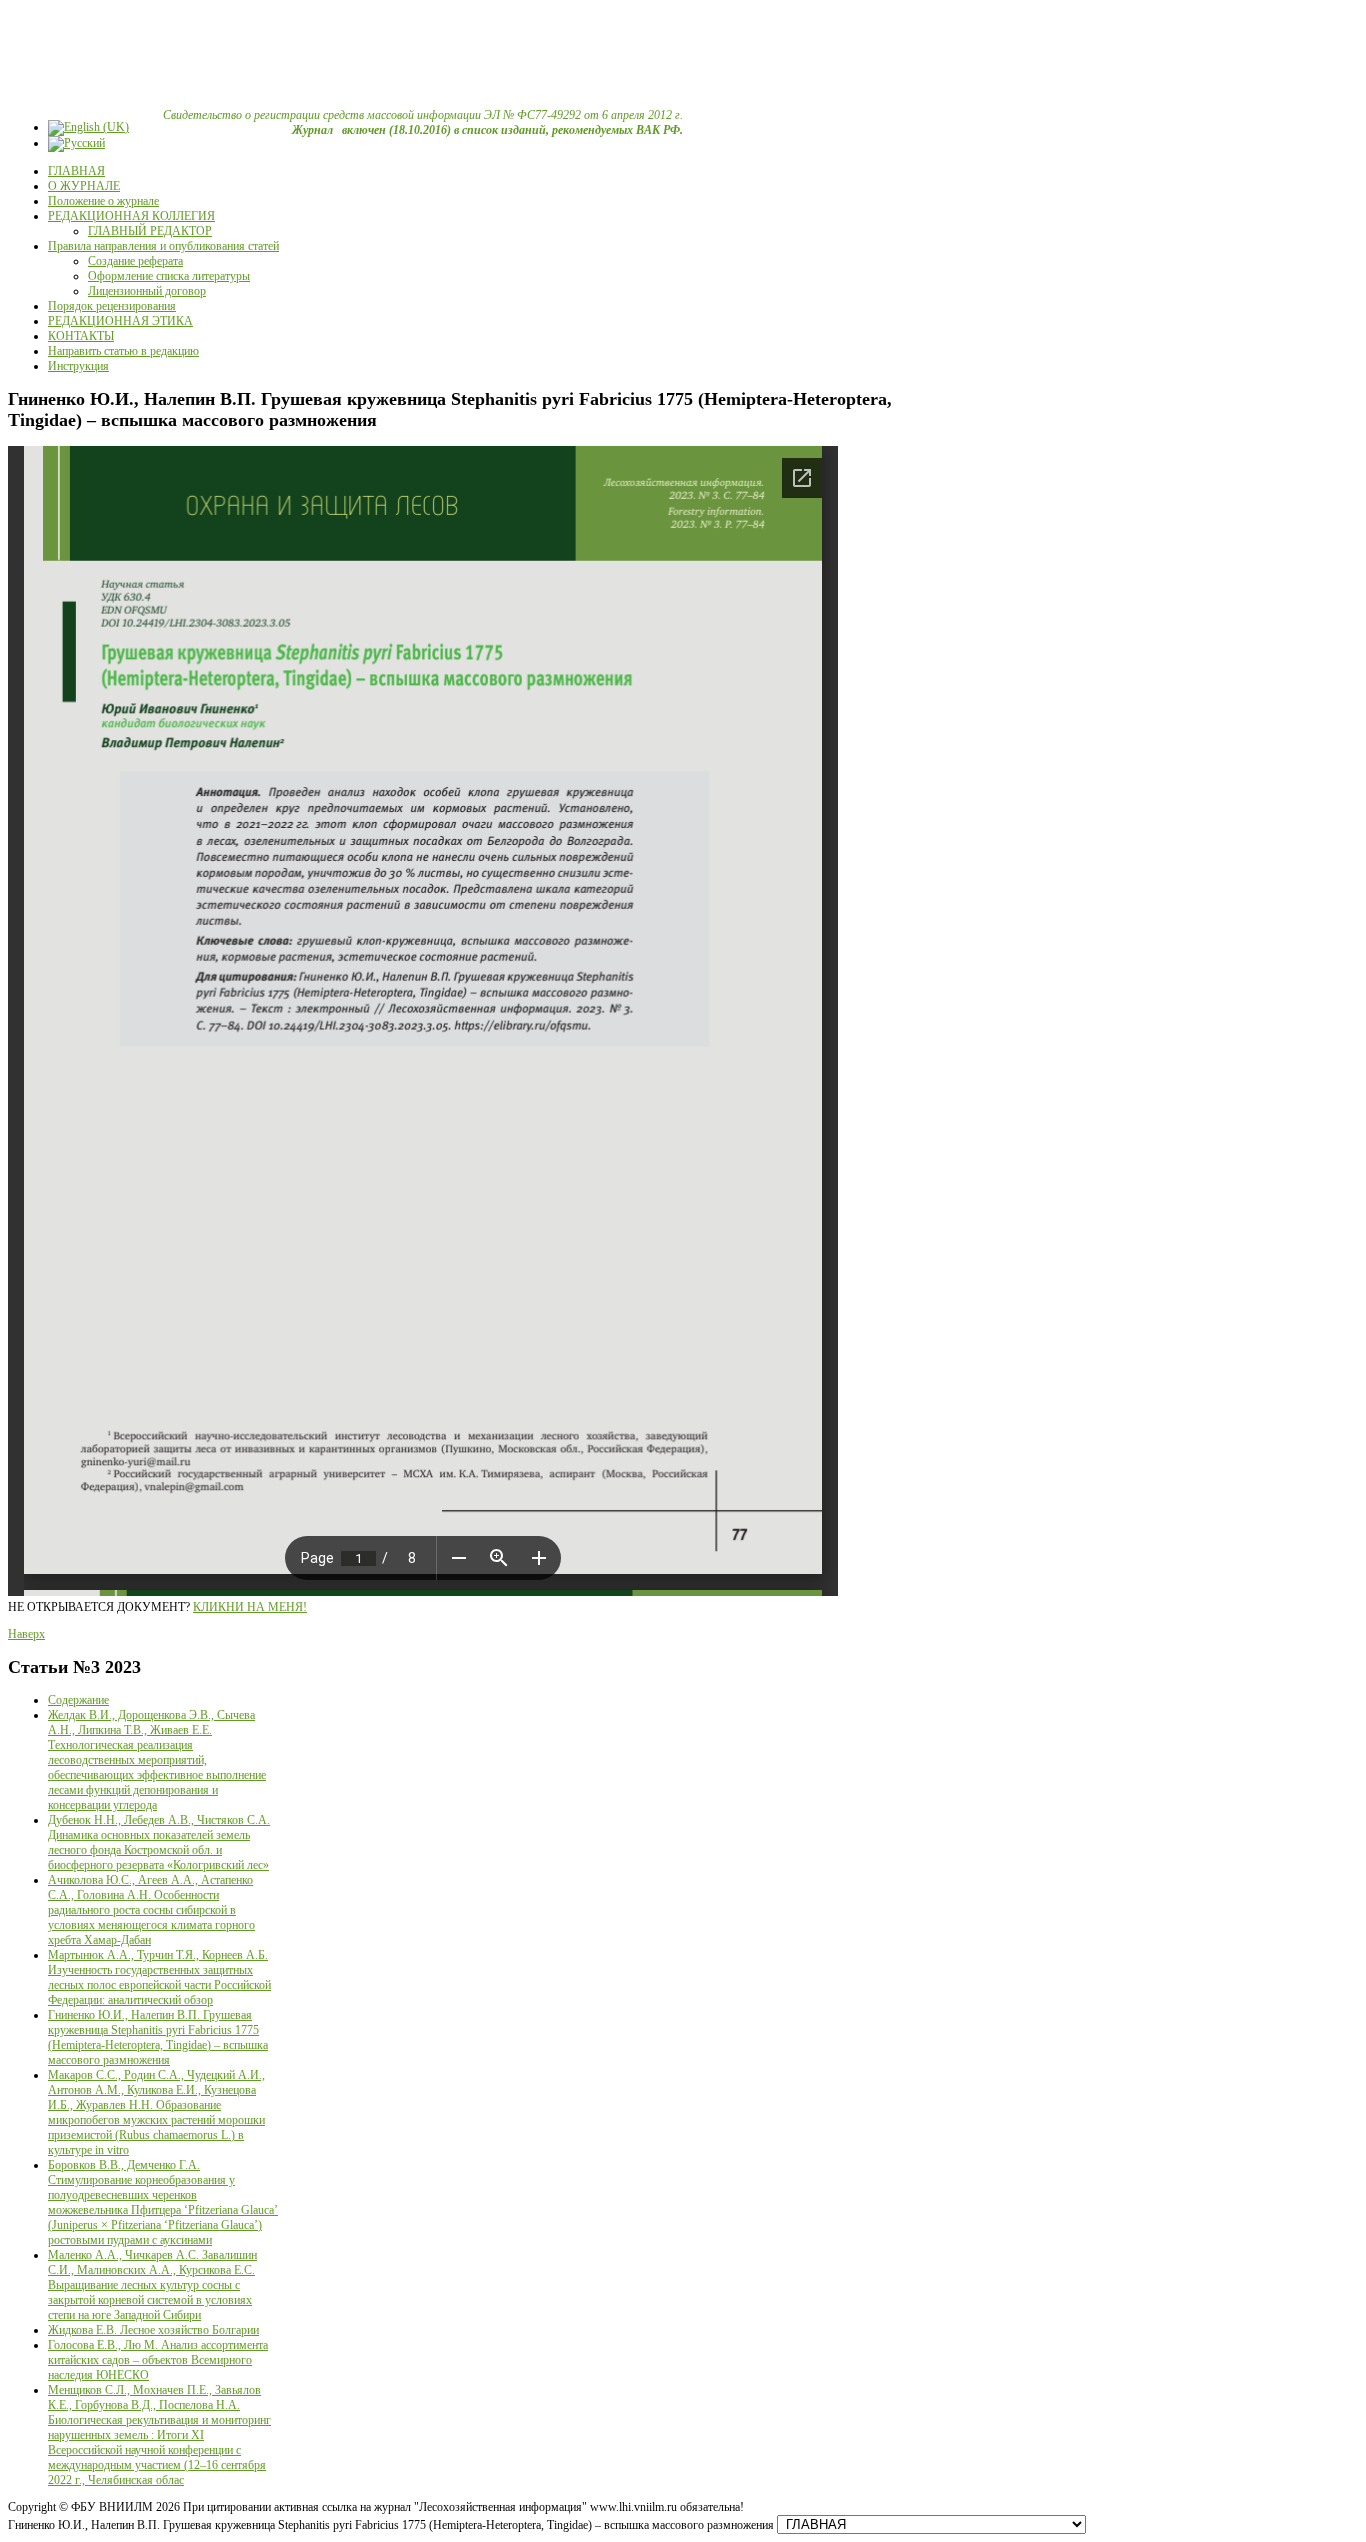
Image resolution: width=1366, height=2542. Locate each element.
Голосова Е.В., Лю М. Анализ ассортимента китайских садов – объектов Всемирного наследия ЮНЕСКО (158, 2360)
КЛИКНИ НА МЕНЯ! (250, 1607)
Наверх (26, 1634)
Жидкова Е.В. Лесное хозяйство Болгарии (153, 2330)
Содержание (78, 1700)
